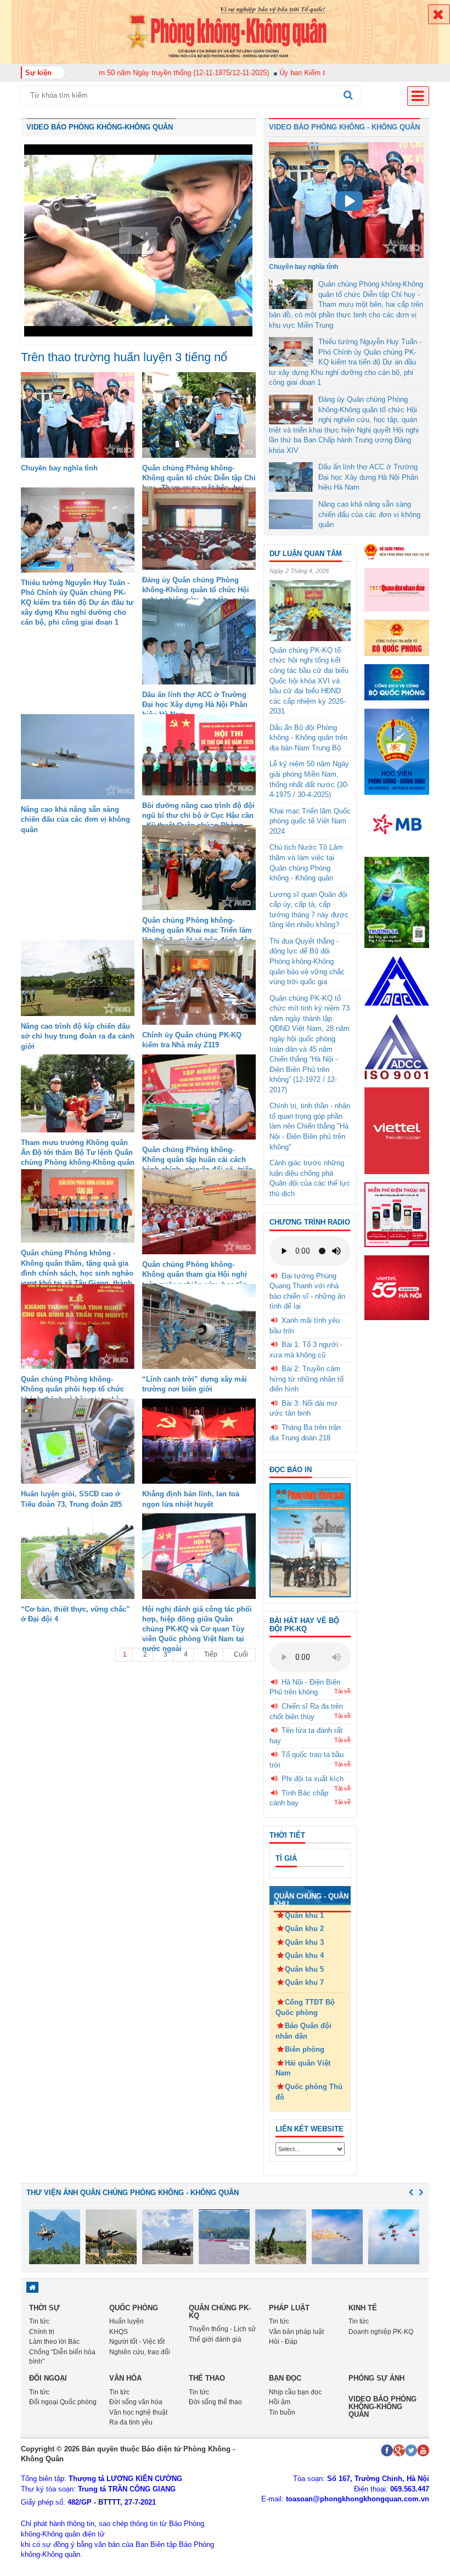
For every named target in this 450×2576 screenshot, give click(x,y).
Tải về (342, 1691)
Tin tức (39, 2321)
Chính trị (42, 2332)
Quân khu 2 (304, 1929)
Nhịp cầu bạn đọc (295, 2392)
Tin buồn (282, 2412)
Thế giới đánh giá (215, 2339)
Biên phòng (305, 2049)
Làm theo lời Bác (54, 2342)
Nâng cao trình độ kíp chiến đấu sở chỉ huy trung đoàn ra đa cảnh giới (78, 1036)
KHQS (119, 2332)
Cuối (241, 1654)
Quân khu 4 (304, 1955)
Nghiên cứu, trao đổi (140, 2352)
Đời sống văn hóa (136, 2402)
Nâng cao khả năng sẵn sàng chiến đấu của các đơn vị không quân (75, 819)
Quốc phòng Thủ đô (309, 2092)
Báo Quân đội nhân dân (303, 2031)
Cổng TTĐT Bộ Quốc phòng (305, 2007)
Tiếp (211, 1654)
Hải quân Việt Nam (303, 2068)
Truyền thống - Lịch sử (222, 2329)
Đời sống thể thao (215, 2402)
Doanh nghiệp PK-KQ (381, 2332)
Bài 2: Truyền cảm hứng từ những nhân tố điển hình (306, 1379)
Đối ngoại (48, 2378)
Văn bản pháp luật (296, 2332)
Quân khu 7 (304, 1982)
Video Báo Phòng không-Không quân (100, 127)
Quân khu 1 (304, 1915)
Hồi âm (280, 2402)
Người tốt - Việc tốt (137, 2342)
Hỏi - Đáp (283, 2342)
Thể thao (207, 2378)
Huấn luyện (126, 2321)
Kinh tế (363, 2308)
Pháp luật (289, 2308)
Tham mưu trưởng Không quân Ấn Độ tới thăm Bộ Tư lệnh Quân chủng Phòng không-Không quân (78, 1152)
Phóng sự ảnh (376, 2378)
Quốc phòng (134, 2308)
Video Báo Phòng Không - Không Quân (344, 127)
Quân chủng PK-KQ (220, 2312)
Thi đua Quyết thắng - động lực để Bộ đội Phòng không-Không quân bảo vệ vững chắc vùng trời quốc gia (307, 961)
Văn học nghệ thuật (138, 2412)
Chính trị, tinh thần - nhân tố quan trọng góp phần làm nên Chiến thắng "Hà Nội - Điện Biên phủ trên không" (310, 1126)
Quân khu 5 (304, 1969)
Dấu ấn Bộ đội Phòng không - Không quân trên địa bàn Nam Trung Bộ (308, 738)
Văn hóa (125, 2378)
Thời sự (44, 2308)
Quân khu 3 (304, 1942)
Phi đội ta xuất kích (313, 1779)
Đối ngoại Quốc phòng (63, 2402)
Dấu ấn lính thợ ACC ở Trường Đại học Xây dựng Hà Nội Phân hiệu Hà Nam (195, 705)
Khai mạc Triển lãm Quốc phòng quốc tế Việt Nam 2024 (310, 821)
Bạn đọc (285, 2378)
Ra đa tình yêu (131, 2422)
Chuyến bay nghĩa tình (59, 468)
